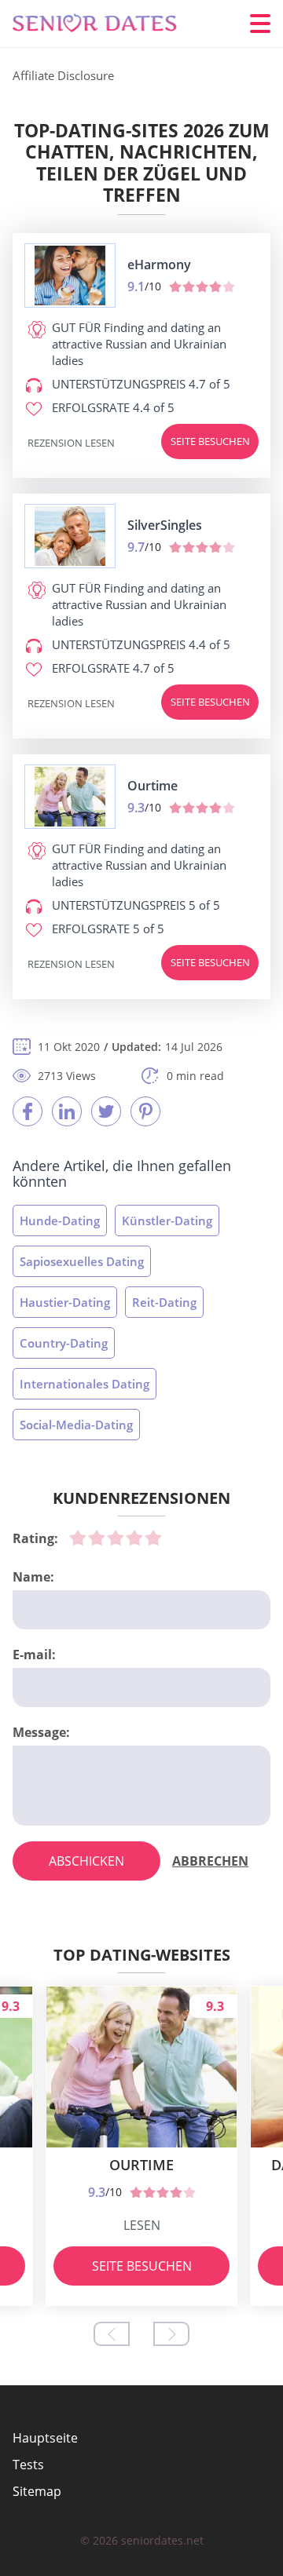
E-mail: (34, 1655)
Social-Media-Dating (76, 1425)
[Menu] (260, 24)
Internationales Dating (85, 1384)
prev (112, 2334)
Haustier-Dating (65, 1302)
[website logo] (70, 275)
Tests (28, 2465)
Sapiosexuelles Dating (82, 1261)
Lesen (142, 2225)
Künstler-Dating (167, 1220)
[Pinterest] (145, 1111)
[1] (78, 1538)
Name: (33, 1577)
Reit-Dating (164, 1302)
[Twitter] (106, 1111)
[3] (116, 1538)
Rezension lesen (71, 443)
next (171, 2334)
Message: (41, 1732)
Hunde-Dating (60, 1220)
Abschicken (86, 1861)
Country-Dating (64, 1343)
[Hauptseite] (107, 24)
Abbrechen (210, 1861)
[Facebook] (28, 1111)
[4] (134, 1538)
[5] (153, 1538)
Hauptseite (45, 2438)
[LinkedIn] (67, 1111)
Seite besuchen (210, 441)
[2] (97, 1538)
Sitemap (37, 2491)
